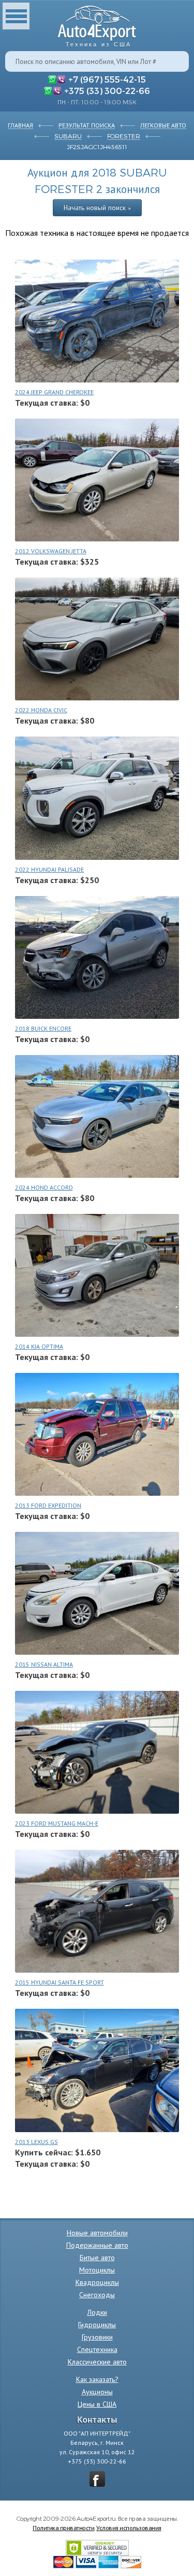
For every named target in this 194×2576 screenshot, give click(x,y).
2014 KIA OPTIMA (39, 1346)
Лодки (97, 2312)
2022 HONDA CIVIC (41, 710)
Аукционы (97, 2392)
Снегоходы (97, 2295)
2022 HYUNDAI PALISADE (49, 869)
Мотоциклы (97, 2270)
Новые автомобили (97, 2233)
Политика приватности (63, 2527)
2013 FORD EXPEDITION (48, 1505)
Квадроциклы (97, 2282)
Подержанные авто (97, 2245)
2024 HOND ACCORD (44, 1187)
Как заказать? (97, 2379)
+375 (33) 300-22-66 (107, 90)
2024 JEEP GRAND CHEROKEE (54, 392)
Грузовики (97, 2337)
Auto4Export (97, 23)
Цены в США (97, 2404)
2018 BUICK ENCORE (43, 1028)
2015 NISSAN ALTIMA (44, 1664)
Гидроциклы (97, 2325)
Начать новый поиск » (97, 207)
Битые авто (97, 2258)
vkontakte (97, 2479)
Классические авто (97, 2362)
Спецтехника (97, 2349)
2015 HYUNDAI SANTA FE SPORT (59, 1982)
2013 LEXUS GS (36, 2142)
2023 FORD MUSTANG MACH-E (57, 1823)
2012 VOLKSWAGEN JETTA (51, 551)
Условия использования (129, 2527)
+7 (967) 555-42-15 (107, 79)
